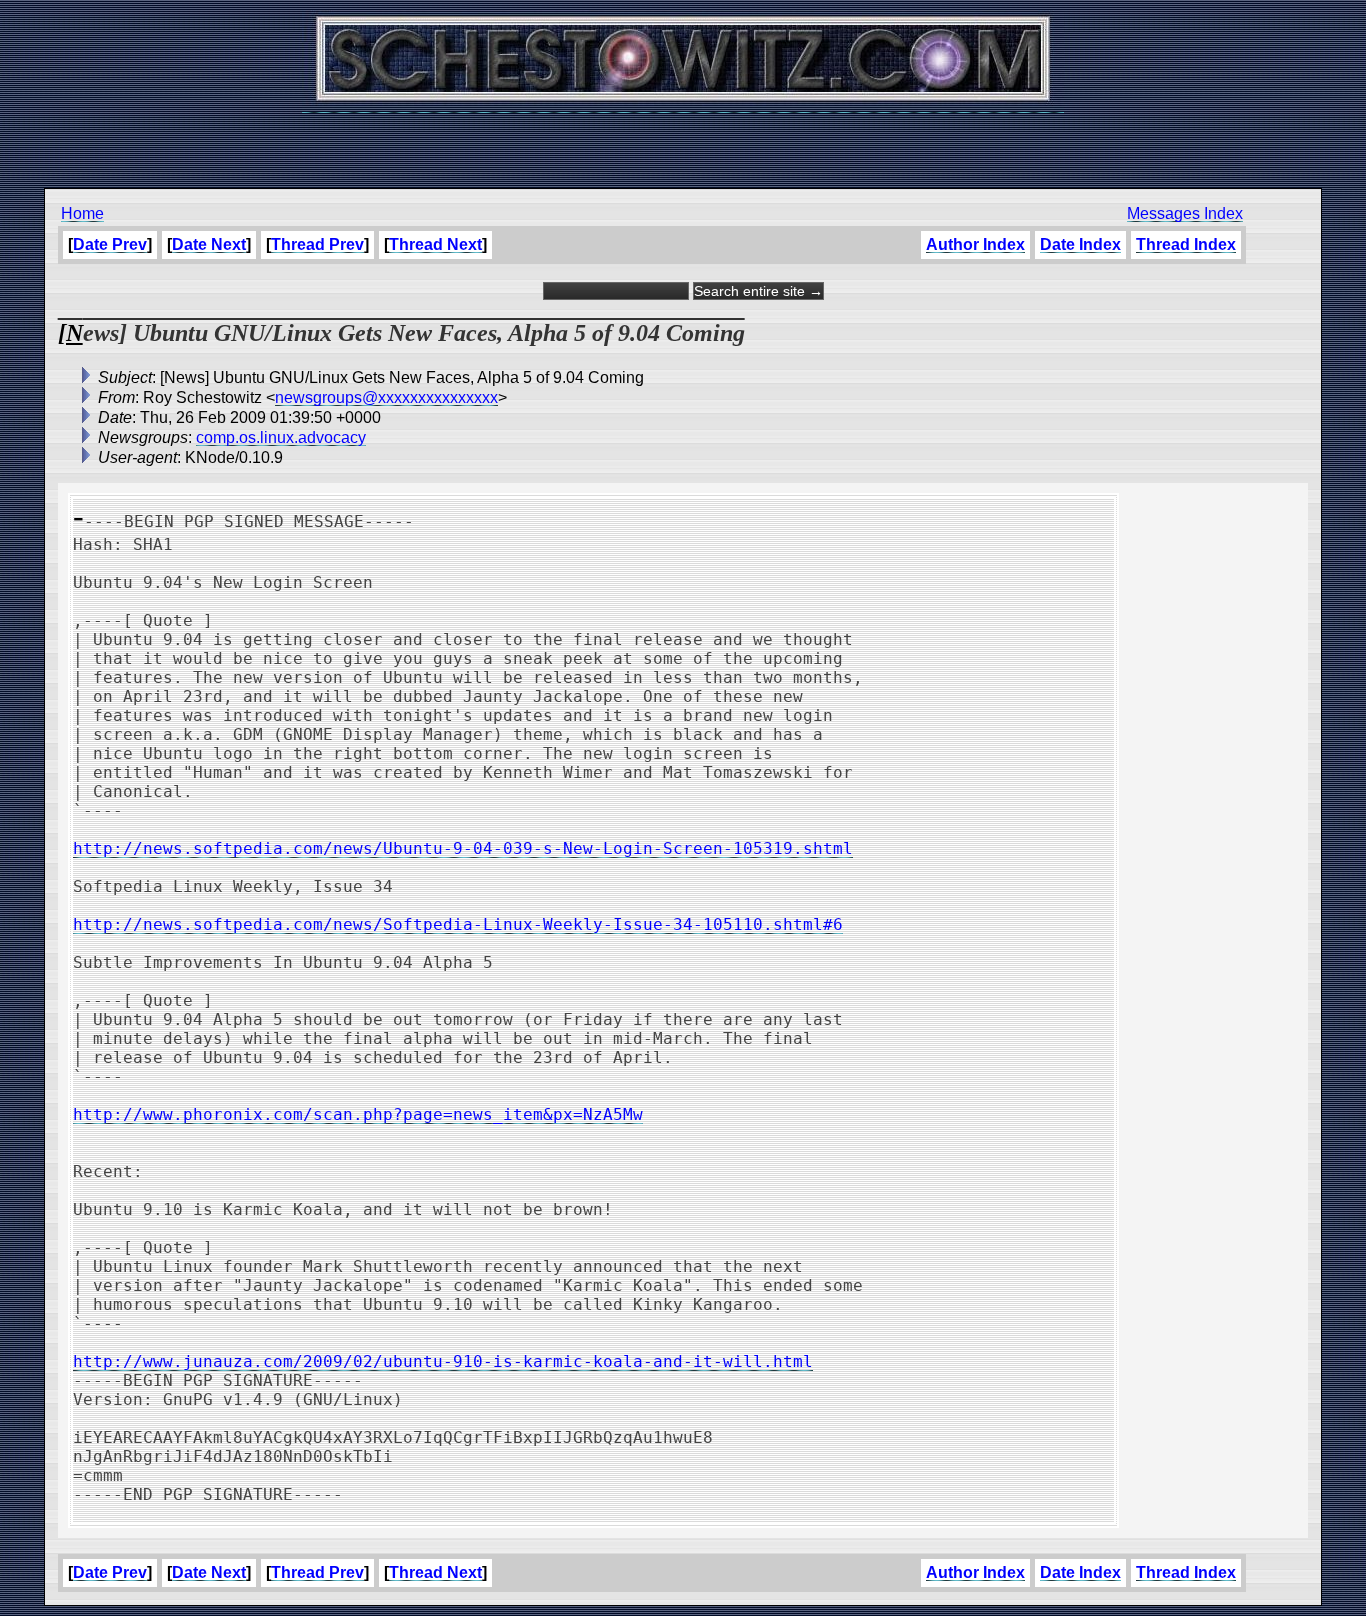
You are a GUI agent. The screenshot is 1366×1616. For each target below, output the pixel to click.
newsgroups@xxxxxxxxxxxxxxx (386, 397)
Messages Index (1185, 213)
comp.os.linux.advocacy (281, 437)
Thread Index (1186, 244)
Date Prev (110, 244)
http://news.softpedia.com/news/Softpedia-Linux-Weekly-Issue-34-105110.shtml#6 (458, 924)
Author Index (975, 244)
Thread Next (435, 244)
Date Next (209, 244)
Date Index (1080, 244)
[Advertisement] (683, 140)
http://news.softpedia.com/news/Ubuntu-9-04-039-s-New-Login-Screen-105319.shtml (463, 848)
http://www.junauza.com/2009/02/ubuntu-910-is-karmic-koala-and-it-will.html (443, 1361)
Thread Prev (317, 244)
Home (82, 213)
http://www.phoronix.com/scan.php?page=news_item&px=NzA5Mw (358, 1114)
